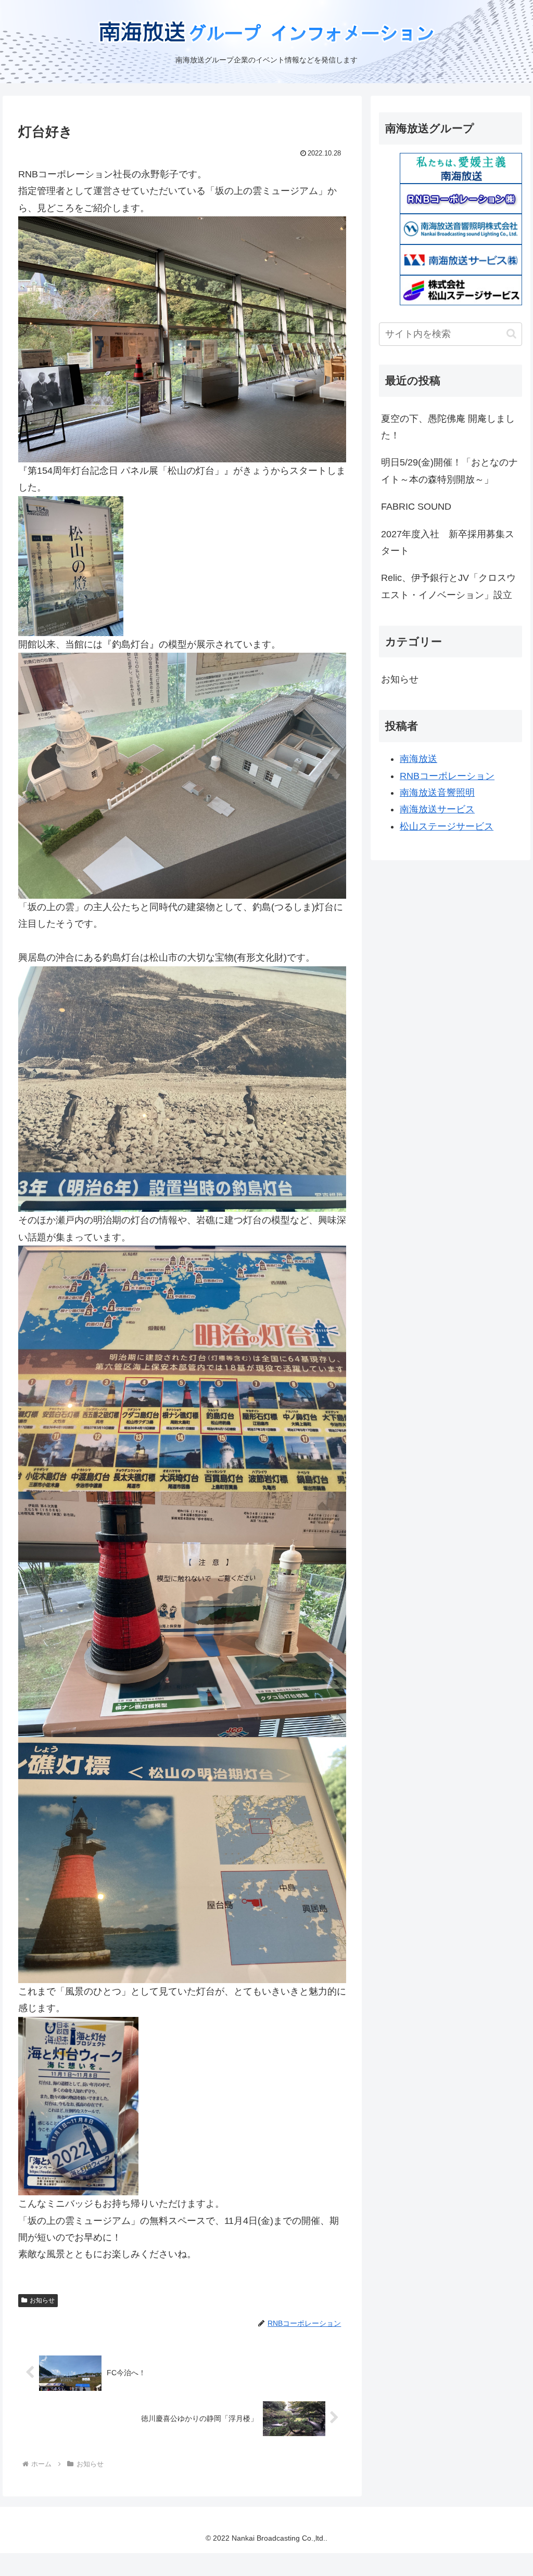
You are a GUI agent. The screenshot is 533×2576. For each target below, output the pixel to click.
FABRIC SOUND (416, 507)
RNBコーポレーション (447, 776)
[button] (511, 334)
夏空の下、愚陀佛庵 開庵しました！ (448, 427)
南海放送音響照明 (437, 793)
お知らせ (42, 2300)
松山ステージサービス (447, 826)
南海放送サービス (437, 809)
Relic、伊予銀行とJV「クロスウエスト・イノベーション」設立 (448, 586)
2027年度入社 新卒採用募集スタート (448, 542)
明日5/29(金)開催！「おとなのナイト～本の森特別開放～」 (449, 471)
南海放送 (418, 759)
